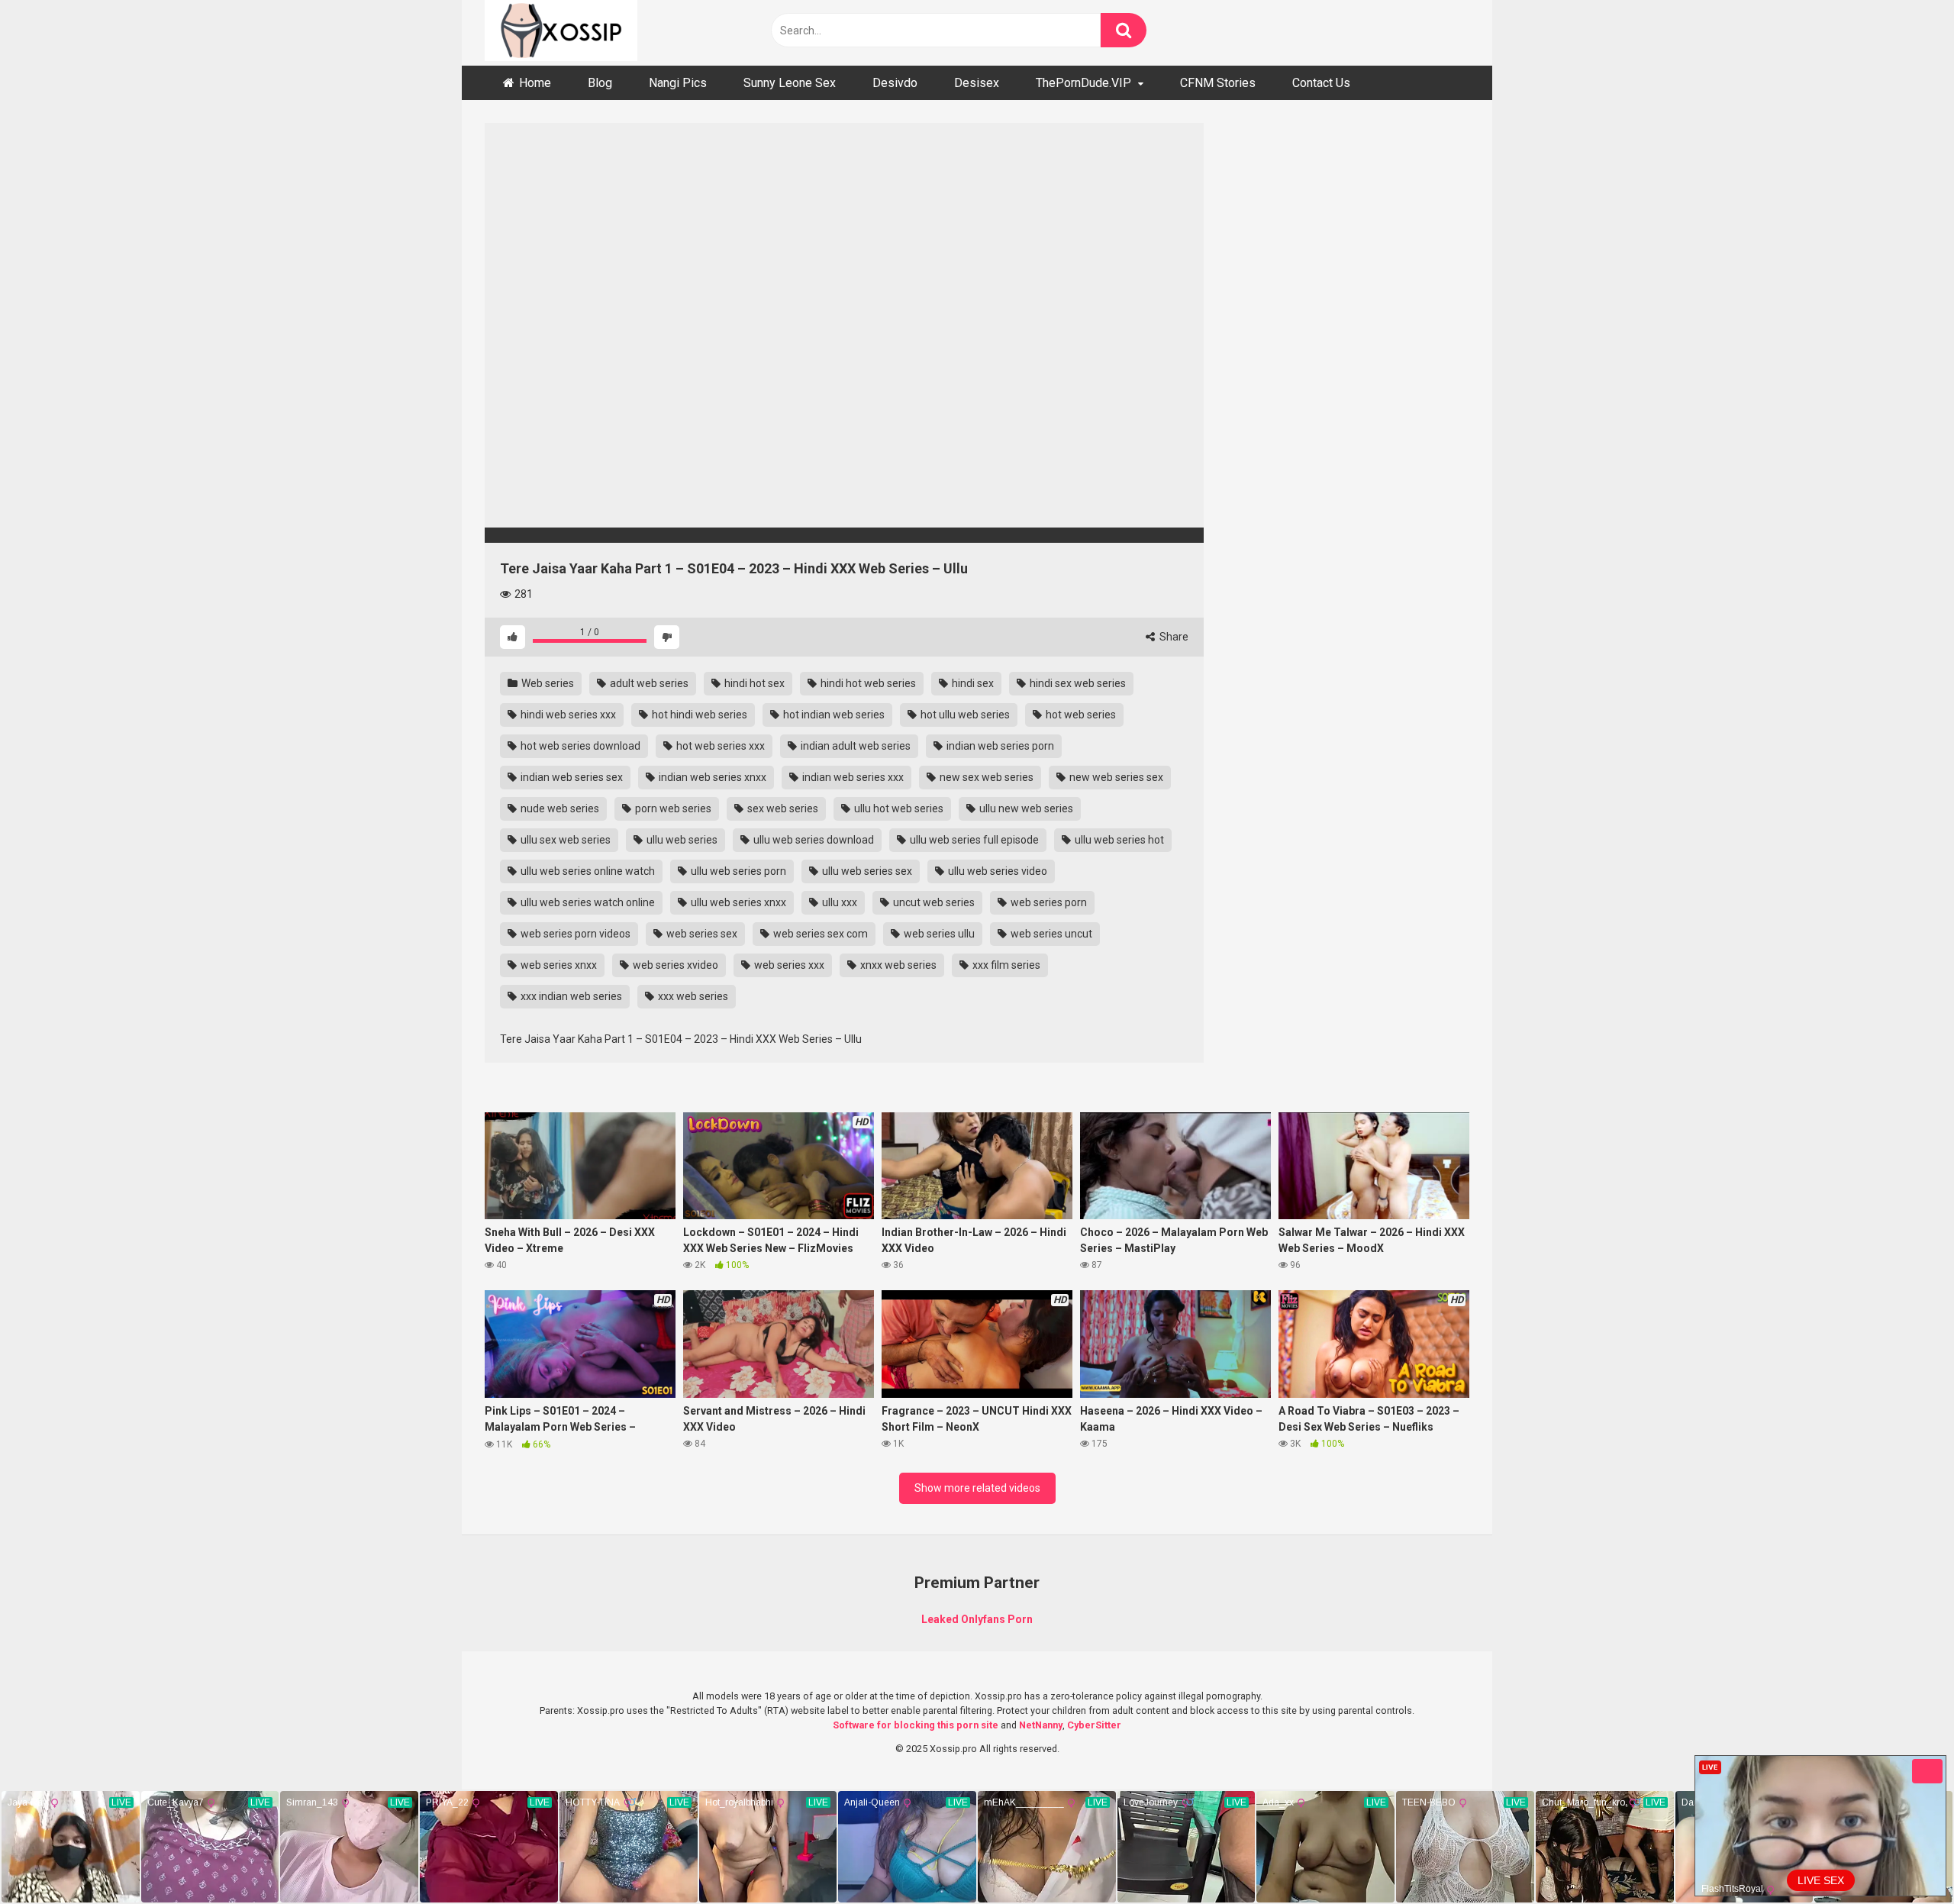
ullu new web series (1025, 808)
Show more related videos (977, 1488)
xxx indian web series (570, 996)
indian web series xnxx (711, 777)
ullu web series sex (866, 871)
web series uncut (1050, 934)
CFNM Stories (1218, 83)
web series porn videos (574, 934)
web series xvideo (674, 965)
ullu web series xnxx (737, 902)
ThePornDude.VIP (1083, 83)
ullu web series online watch (587, 871)
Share (1173, 637)
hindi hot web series (867, 683)
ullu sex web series (564, 840)
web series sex (701, 934)
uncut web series (933, 902)
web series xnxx (558, 965)
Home (535, 83)
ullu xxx (838, 902)
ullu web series (681, 840)
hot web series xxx (719, 746)
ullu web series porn (737, 871)
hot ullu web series (964, 715)
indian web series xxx (852, 777)
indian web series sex (571, 777)
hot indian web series (833, 715)
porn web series (672, 808)
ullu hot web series (898, 808)
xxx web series (692, 996)
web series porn (1048, 902)
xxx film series (1005, 965)
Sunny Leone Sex (790, 83)
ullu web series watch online (587, 902)
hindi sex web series (1077, 683)
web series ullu (938, 934)
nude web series (559, 808)
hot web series (1080, 715)
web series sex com (819, 934)
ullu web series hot (1118, 840)
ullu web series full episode (973, 840)
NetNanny (1041, 1725)
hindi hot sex (753, 683)
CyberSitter (1094, 1725)
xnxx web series (897, 965)
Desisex (977, 83)
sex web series (782, 808)
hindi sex (972, 683)
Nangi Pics (678, 83)
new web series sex (1115, 777)
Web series (547, 683)
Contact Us (1321, 83)
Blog (600, 83)
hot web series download (579, 746)
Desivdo (895, 83)
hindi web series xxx (567, 715)
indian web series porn (999, 746)
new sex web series (985, 777)
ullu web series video (996, 871)
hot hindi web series (698, 715)
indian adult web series (854, 746)
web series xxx (788, 965)
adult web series (648, 683)
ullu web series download (813, 840)
